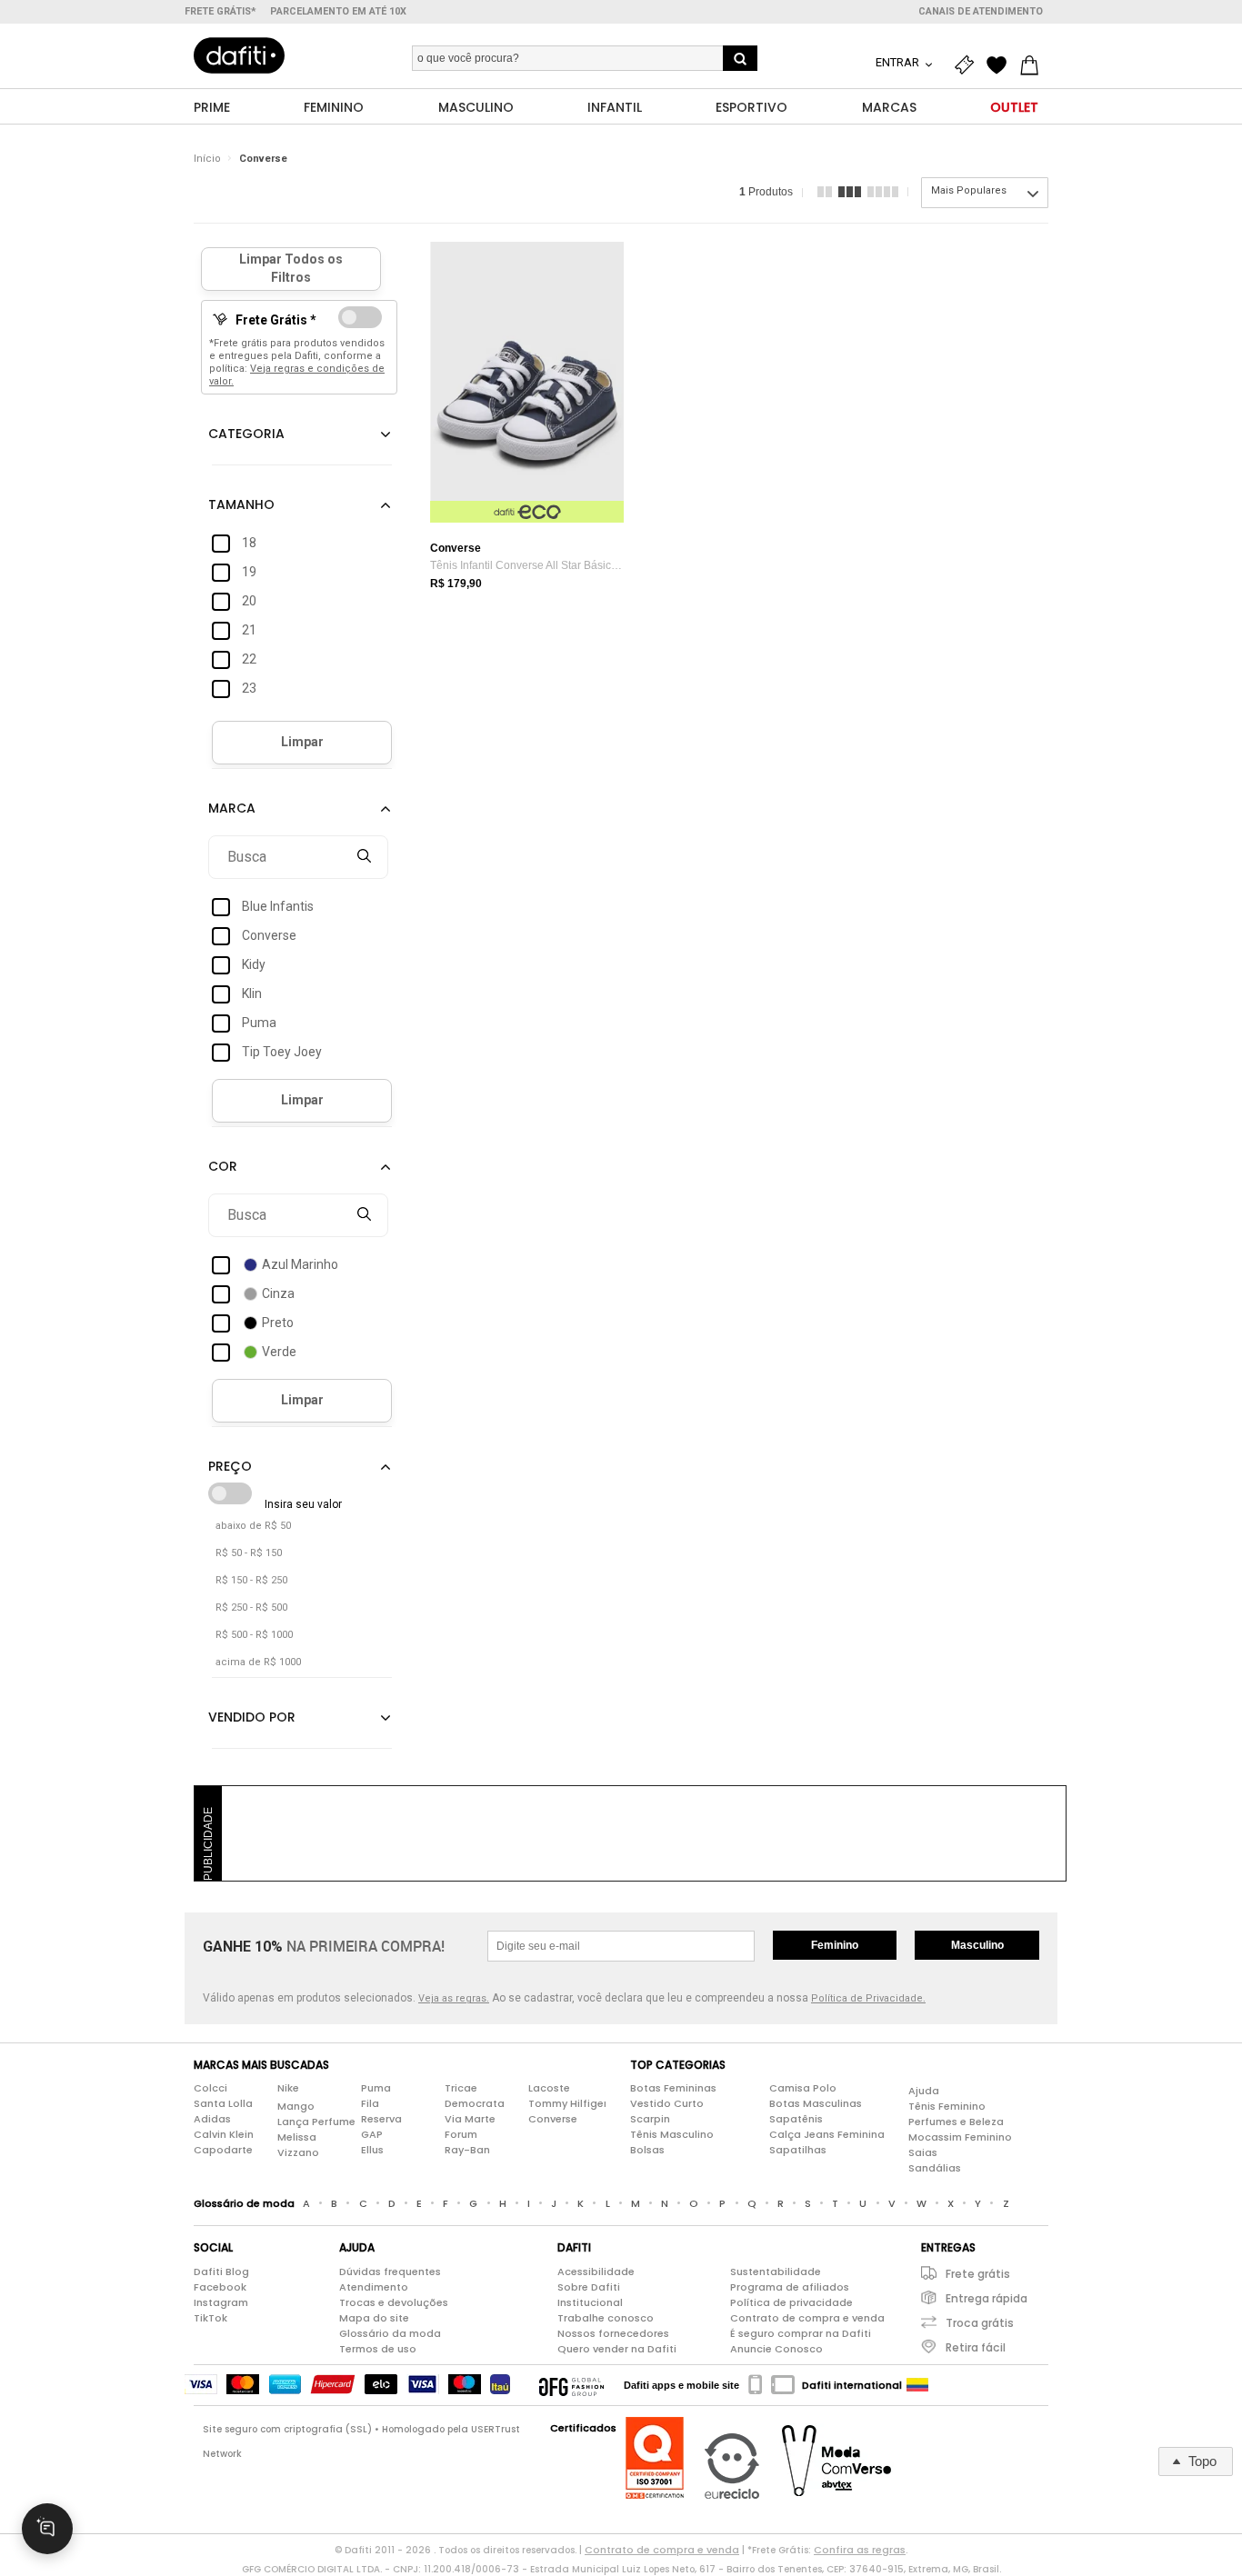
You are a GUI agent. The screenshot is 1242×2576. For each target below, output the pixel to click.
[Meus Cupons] (968, 65)
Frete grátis (978, 2274)
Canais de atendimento (981, 11)
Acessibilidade (596, 2271)
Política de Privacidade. (868, 1998)
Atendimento (374, 2287)
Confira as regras (860, 2550)
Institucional (590, 2302)
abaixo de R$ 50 (253, 1526)
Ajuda (924, 2091)
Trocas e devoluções (394, 2302)
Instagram (221, 2302)
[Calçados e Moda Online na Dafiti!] (239, 55)
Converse (263, 159)
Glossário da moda (390, 2333)
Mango (296, 2106)
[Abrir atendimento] (47, 2529)
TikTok (210, 2318)
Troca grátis (980, 2323)
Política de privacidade (791, 2302)
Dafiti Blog (221, 2271)
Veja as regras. (454, 1998)
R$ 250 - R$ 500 (251, 1608)
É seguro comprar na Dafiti (801, 2333)
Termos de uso (378, 2349)
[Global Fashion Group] (571, 2385)
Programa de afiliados (790, 2287)
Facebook (220, 2287)
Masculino (977, 1945)
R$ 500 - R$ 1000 (254, 1635)
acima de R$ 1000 (258, 1662)
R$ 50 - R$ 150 (249, 1553)
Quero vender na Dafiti (617, 2349)
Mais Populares (969, 190)
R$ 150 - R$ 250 (251, 1580)
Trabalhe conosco (606, 2318)
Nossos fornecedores (613, 2333)
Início (207, 159)
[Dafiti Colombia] (917, 2385)
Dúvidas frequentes (390, 2271)
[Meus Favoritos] (1001, 65)
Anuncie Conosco (776, 2349)
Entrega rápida (987, 2298)
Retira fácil (976, 2347)
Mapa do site (374, 2318)
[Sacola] (1034, 65)
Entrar (899, 62)
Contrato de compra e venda (807, 2318)
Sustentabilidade (776, 2271)
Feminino (835, 1945)
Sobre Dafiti (589, 2287)
